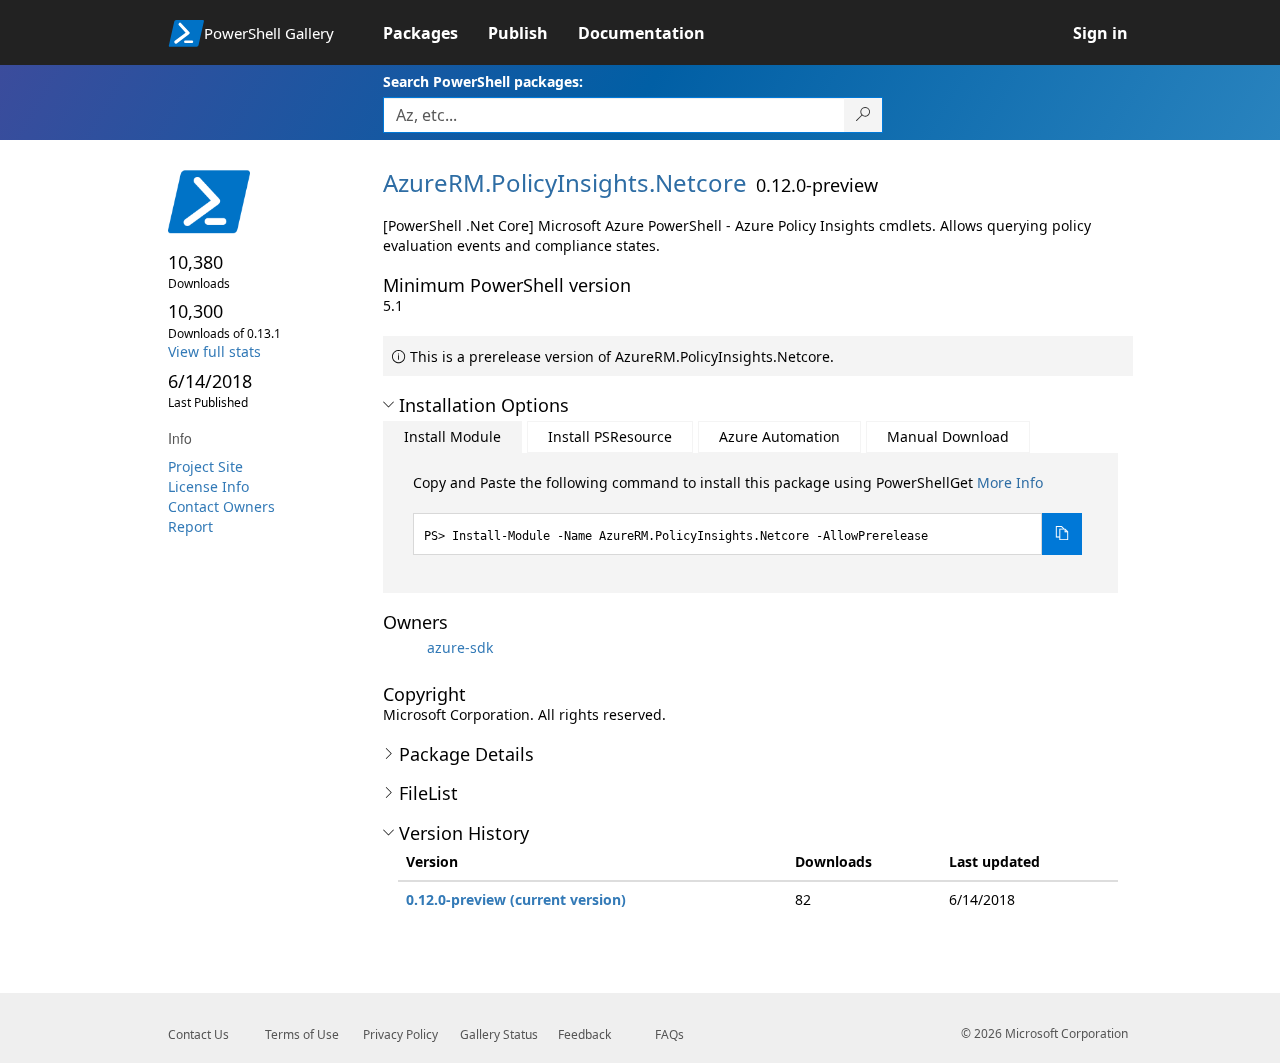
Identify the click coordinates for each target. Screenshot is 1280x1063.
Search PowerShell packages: (483, 81)
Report (190, 526)
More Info (1010, 482)
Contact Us (198, 1034)
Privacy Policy (400, 1034)
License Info (208, 486)
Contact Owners (221, 506)
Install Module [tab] (452, 436)
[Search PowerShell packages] (863, 115)
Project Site (205, 466)
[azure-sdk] (403, 647)
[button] (388, 405)
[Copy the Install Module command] (1062, 534)
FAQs (669, 1034)
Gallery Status (499, 1034)
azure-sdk (460, 647)
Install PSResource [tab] (610, 436)
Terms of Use (302, 1034)
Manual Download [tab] (948, 436)
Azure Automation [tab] (779, 436)
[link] (435, 33)
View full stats (214, 351)
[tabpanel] (748, 514)
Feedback (584, 1034)
